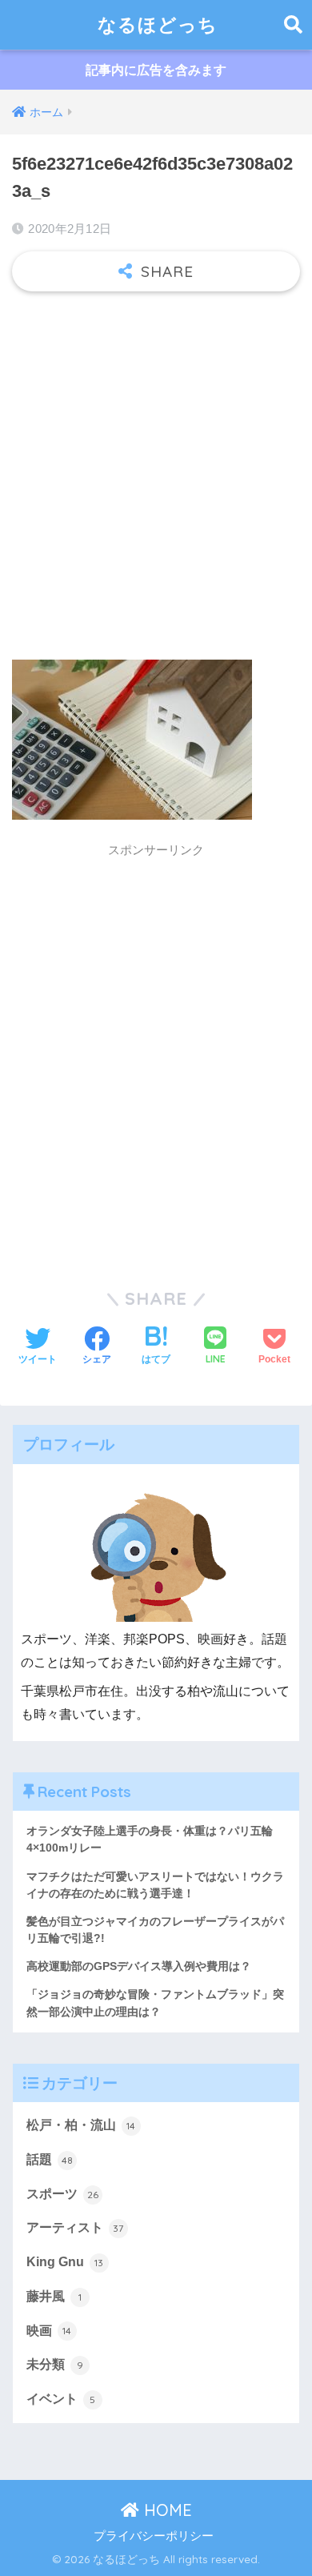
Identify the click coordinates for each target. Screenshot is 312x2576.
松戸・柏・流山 (81, 2125)
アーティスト (75, 2227)
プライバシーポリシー (154, 2536)
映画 (49, 2331)
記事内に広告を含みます (156, 70)
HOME (166, 2510)
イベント (61, 2399)
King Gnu (65, 2262)
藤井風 (54, 2296)
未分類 (55, 2364)
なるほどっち (158, 24)
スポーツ (62, 2194)
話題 (50, 2159)
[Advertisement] (156, 467)
